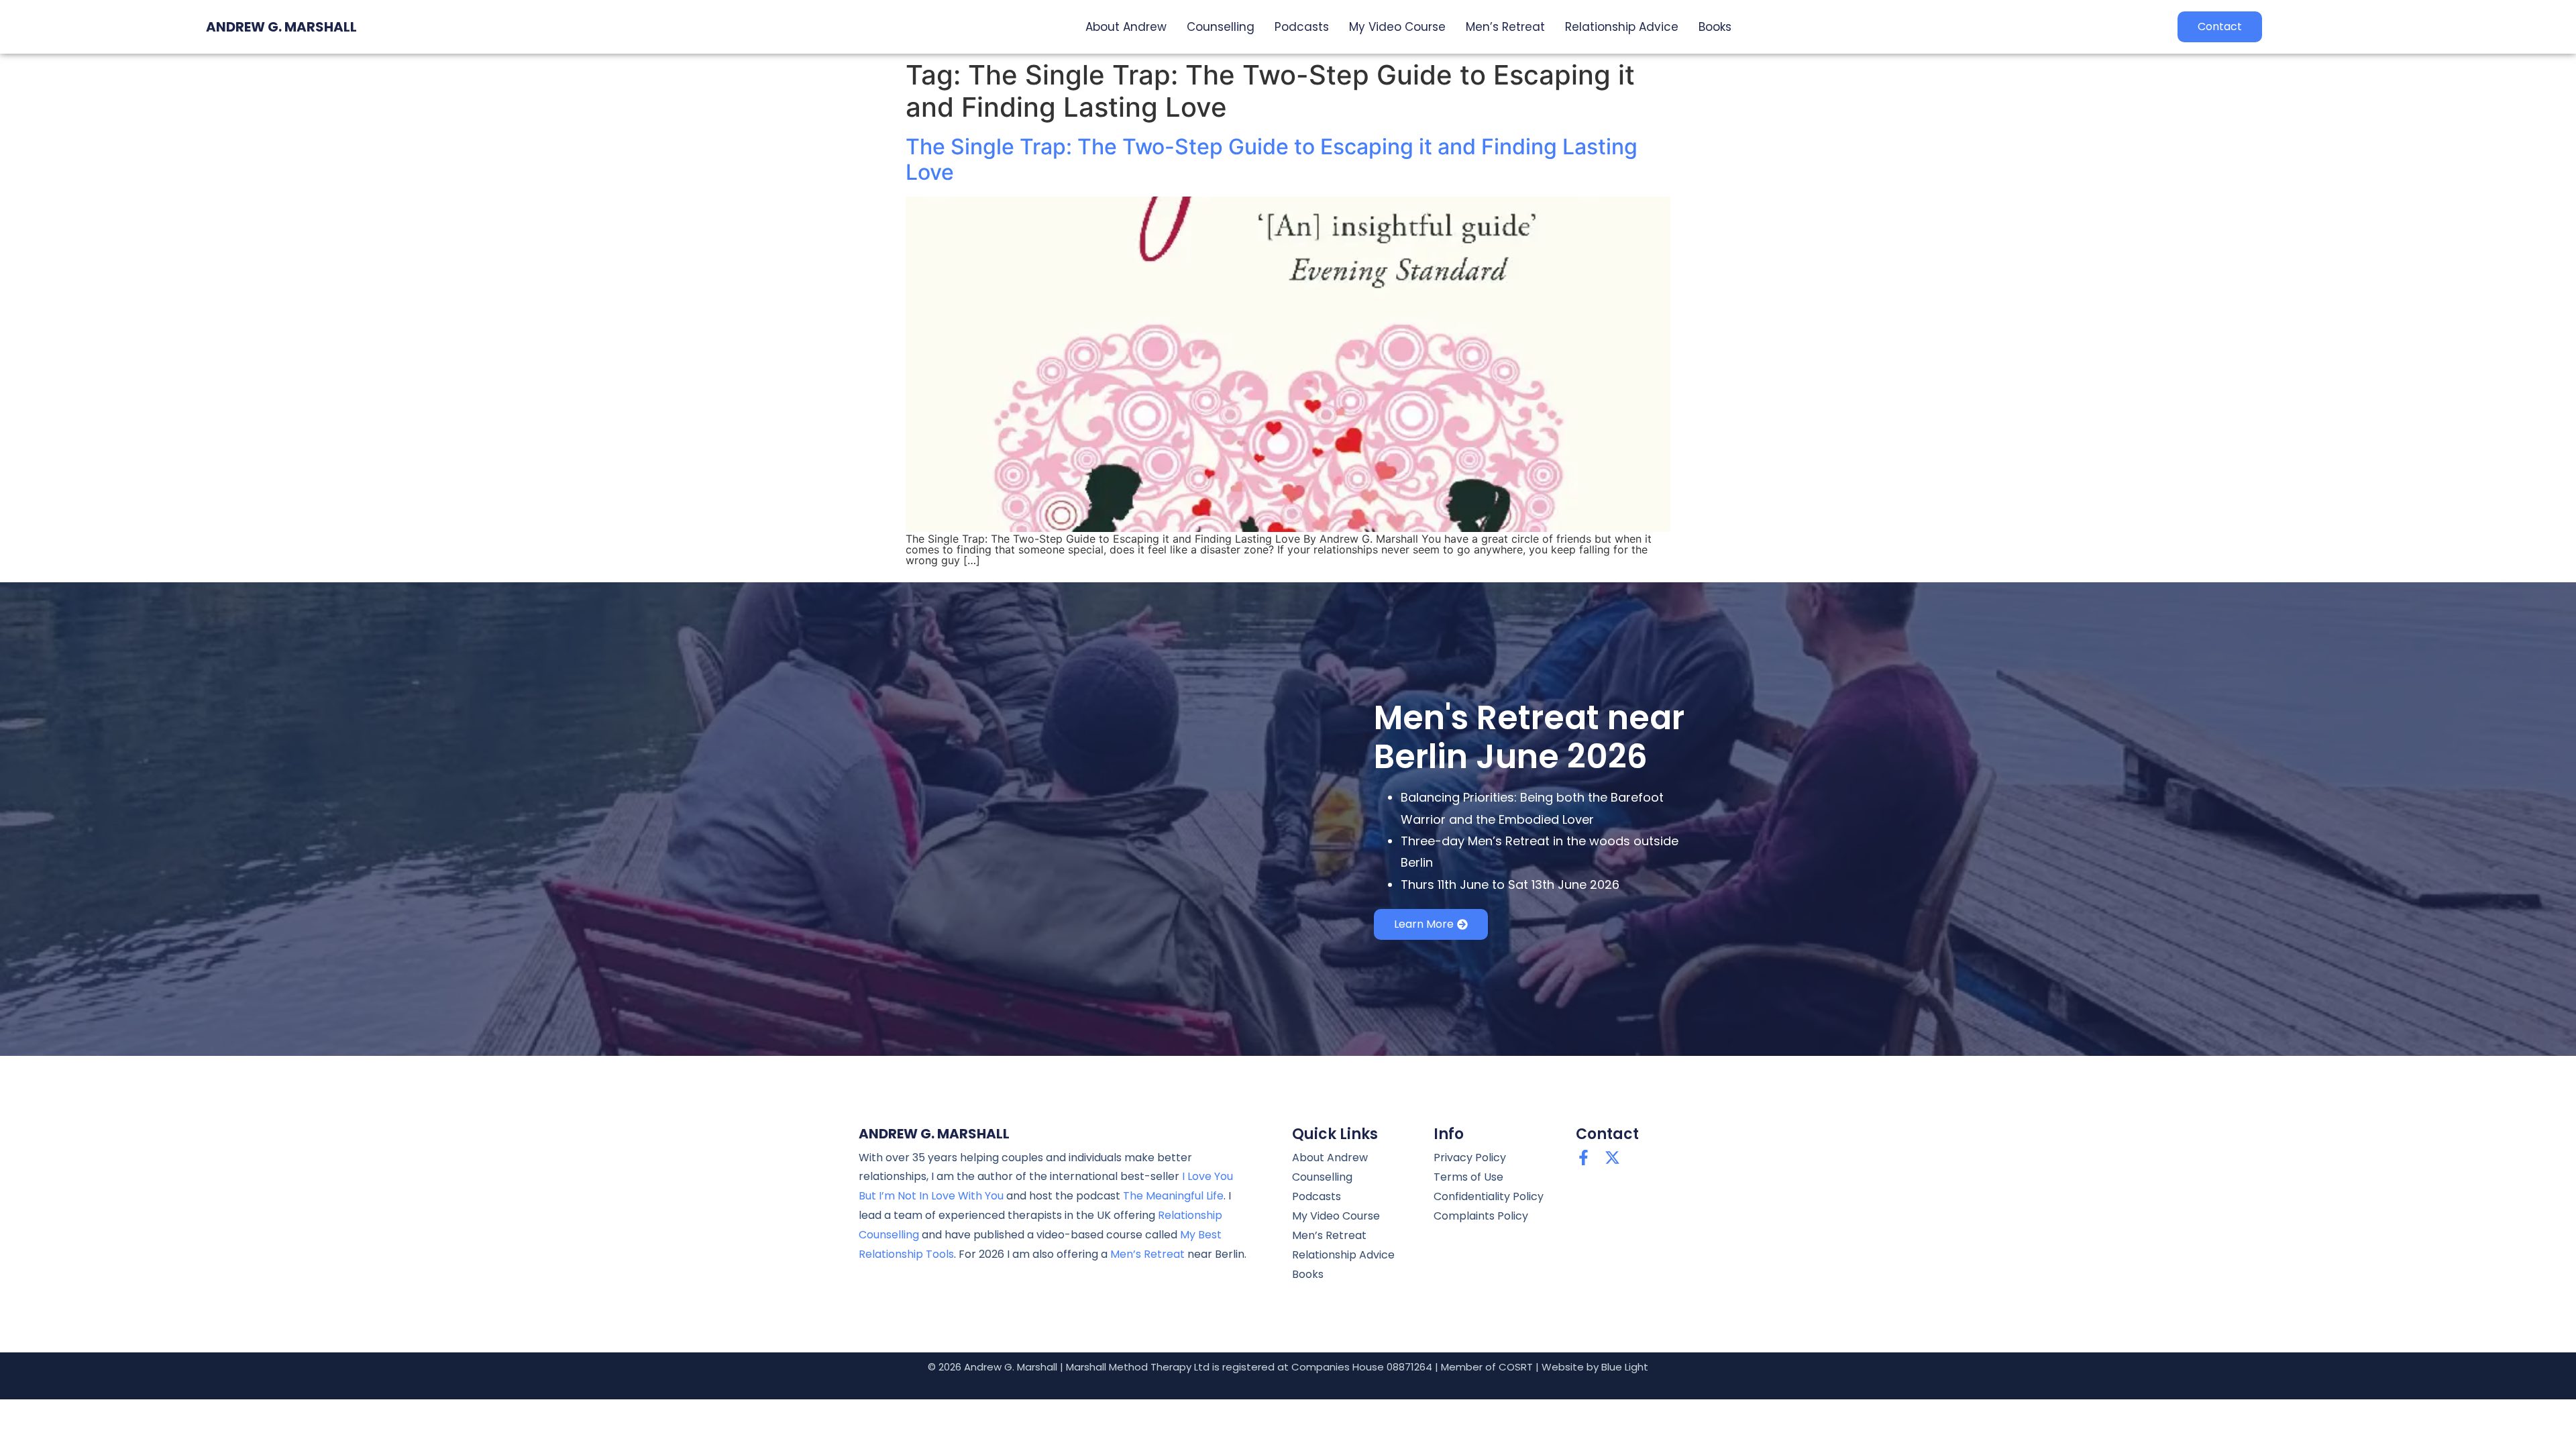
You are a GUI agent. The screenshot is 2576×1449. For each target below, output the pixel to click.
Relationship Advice (1622, 27)
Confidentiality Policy (1489, 1196)
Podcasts (1302, 27)
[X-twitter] (1612, 1158)
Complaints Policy (1481, 1216)
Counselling (1221, 27)
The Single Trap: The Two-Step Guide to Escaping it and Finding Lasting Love (1272, 159)
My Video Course (1397, 27)
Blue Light (1625, 1367)
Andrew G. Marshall (281, 27)
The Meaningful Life (1173, 1196)
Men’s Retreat (1505, 27)
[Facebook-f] (1584, 1158)
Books (1715, 27)
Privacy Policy (1470, 1158)
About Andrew (1126, 27)
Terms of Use (1468, 1177)
